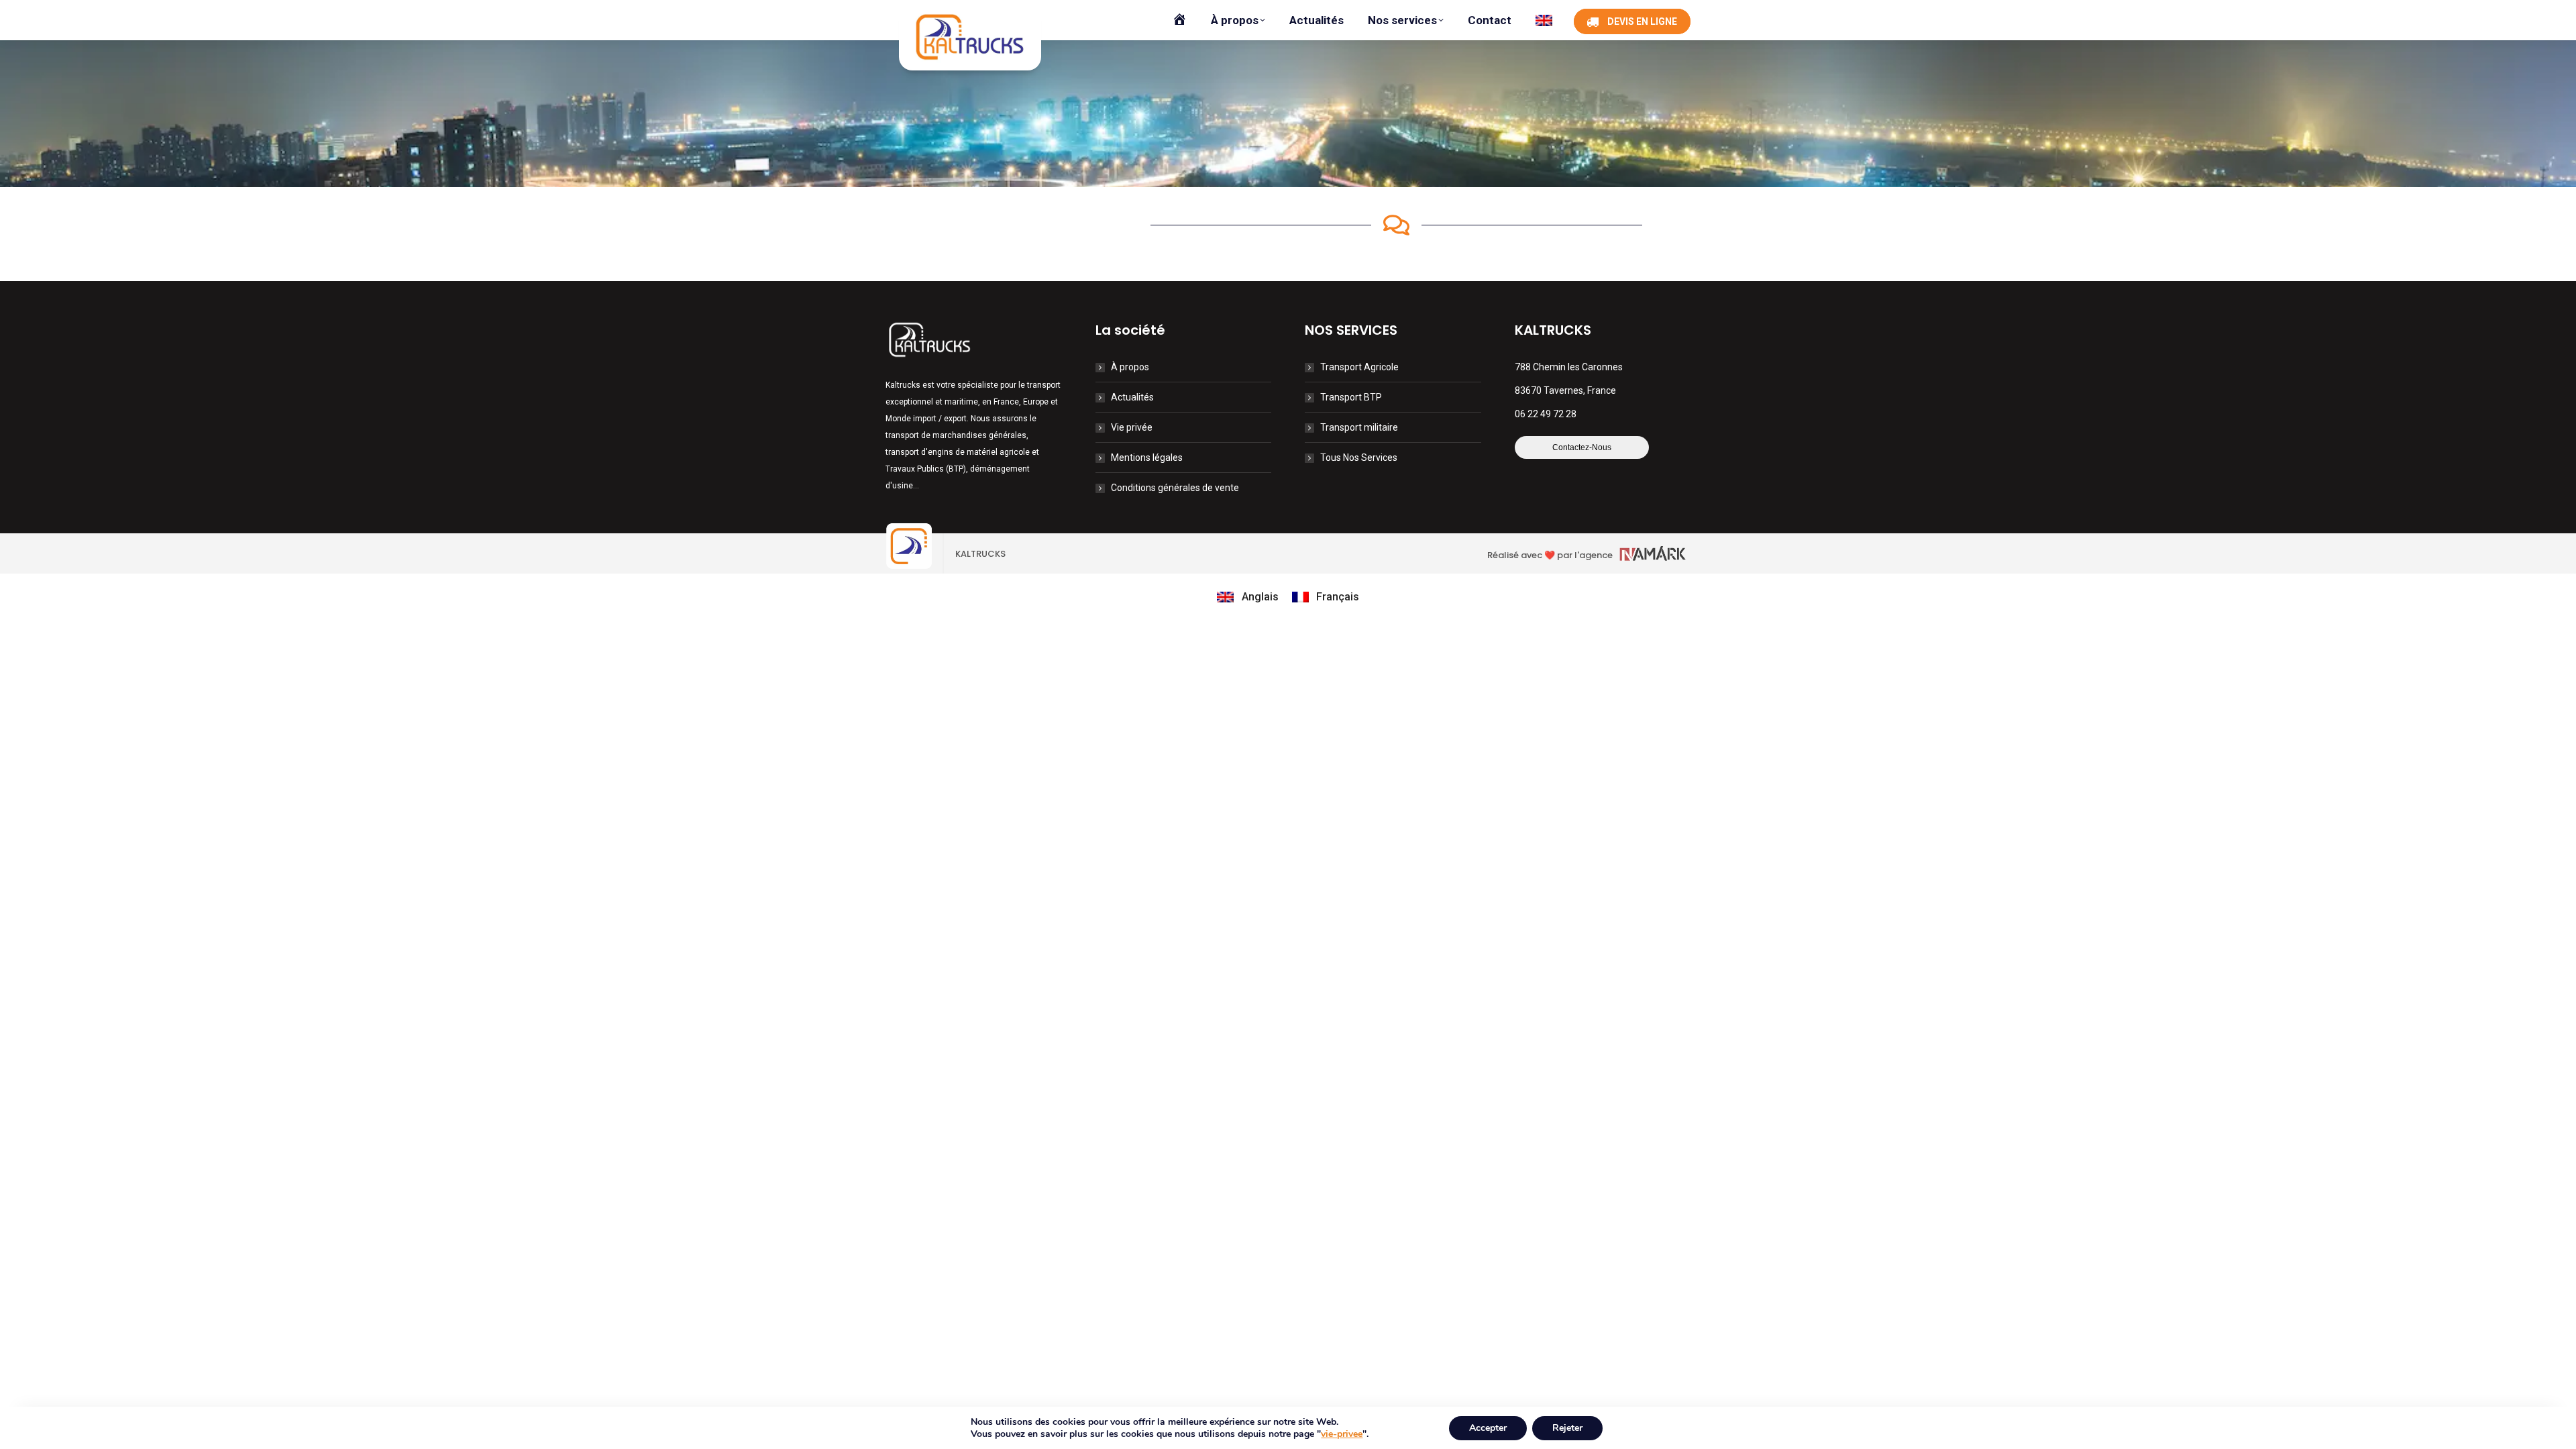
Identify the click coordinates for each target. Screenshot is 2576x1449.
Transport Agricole (1359, 367)
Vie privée (1132, 427)
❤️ (1550, 555)
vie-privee (1342, 1434)
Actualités (1132, 397)
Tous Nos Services (1359, 458)
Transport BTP (1351, 397)
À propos (1130, 367)
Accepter (1488, 1428)
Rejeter (1567, 1428)
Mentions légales (1147, 458)
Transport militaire (1359, 427)
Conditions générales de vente (1175, 488)
